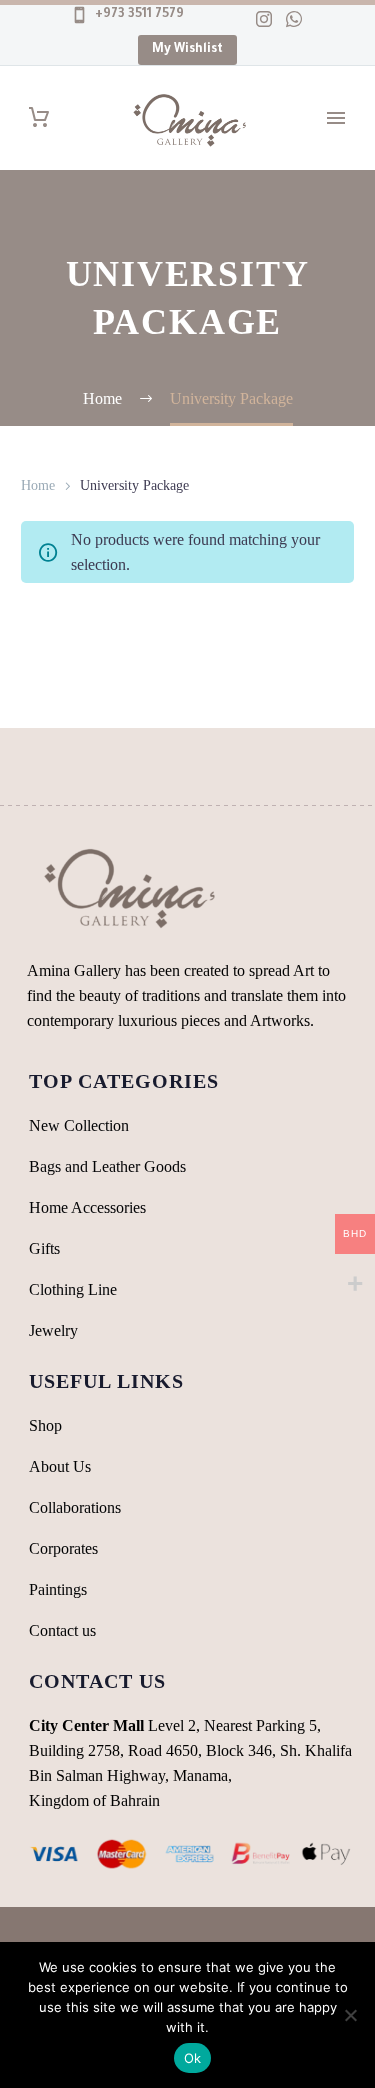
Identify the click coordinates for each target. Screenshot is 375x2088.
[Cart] (39, 117)
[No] (350, 2015)
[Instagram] (264, 19)
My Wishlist (187, 50)
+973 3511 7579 (138, 15)
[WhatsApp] (294, 19)
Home (38, 485)
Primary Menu (336, 118)
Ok (193, 2058)
